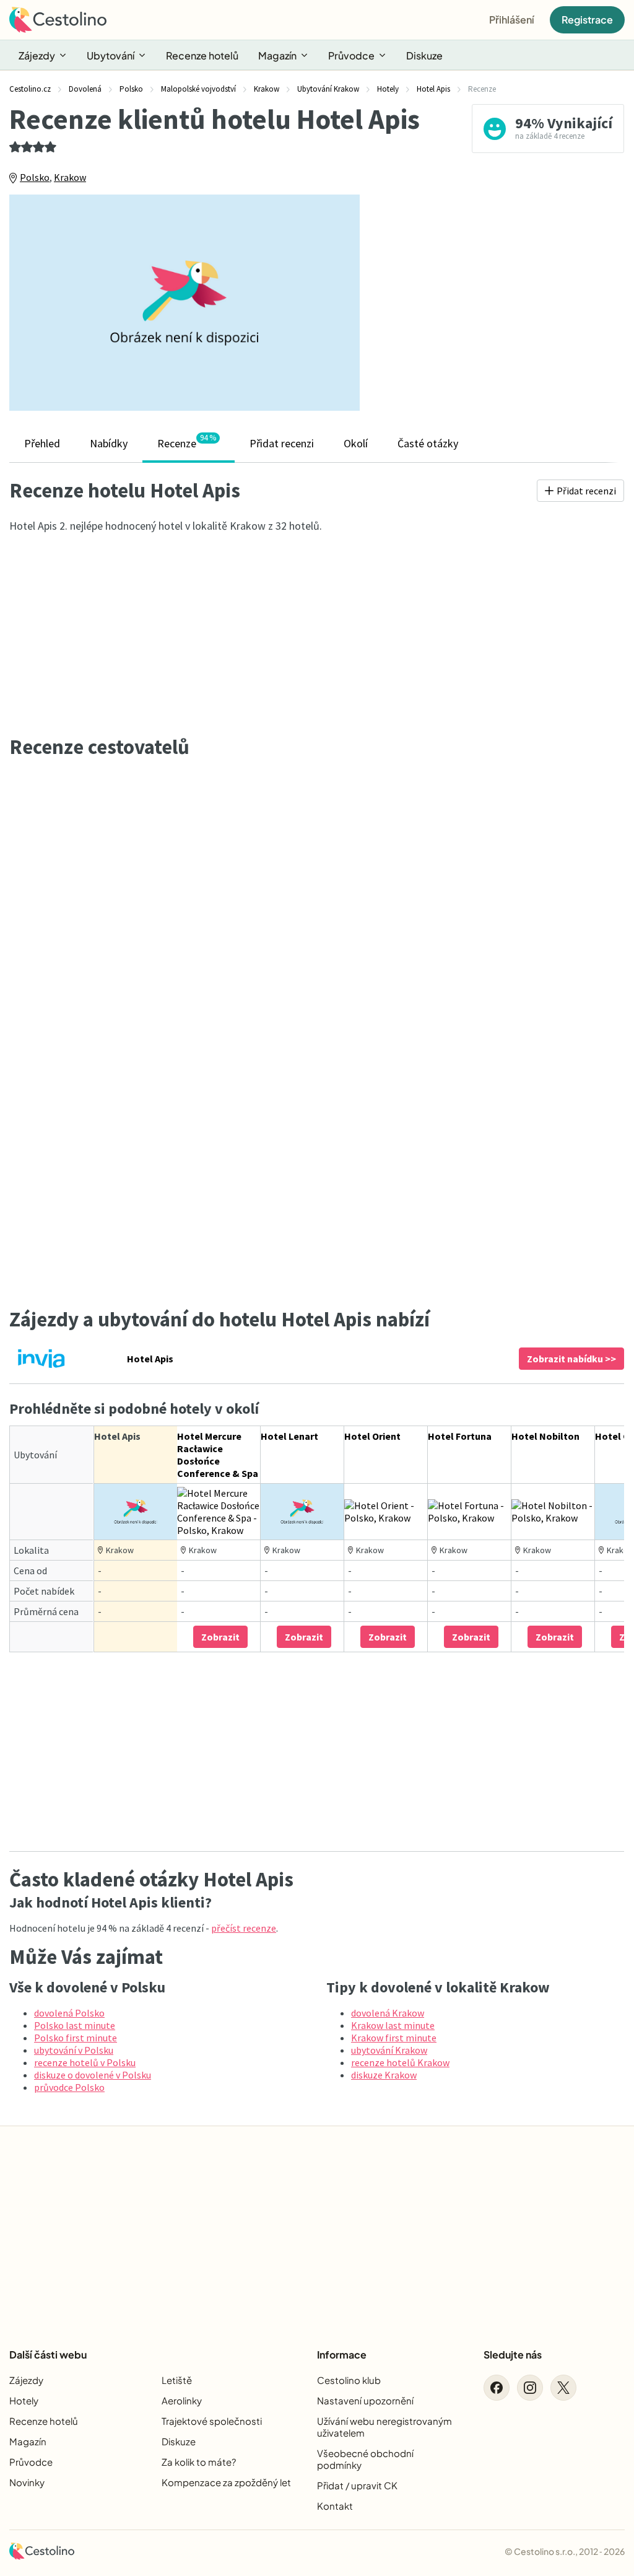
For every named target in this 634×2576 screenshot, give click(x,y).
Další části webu (48, 2355)
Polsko (35, 177)
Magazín (277, 55)
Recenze (187, 442)
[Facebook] (497, 2388)
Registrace (587, 20)
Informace (342, 2355)
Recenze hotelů (202, 55)
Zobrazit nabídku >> (571, 1359)
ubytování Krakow (389, 2050)
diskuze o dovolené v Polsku (93, 2075)
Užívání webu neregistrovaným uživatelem (384, 2427)
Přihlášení (512, 20)
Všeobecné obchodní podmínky (365, 2459)
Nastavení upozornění (365, 2400)
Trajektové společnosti (212, 2421)
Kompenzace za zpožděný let (226, 2482)
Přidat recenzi (282, 443)
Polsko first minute (76, 2038)
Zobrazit (220, 1637)
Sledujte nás (513, 2355)
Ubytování (111, 55)
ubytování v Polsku (74, 2050)
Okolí (356, 443)
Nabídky (109, 443)
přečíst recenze (244, 1928)
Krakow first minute (394, 2038)
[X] (563, 2388)
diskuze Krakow (384, 2075)
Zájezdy (37, 55)
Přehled (42, 443)
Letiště (177, 2380)
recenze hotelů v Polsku (85, 2062)
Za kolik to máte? (199, 2462)
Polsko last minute (75, 2025)
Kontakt (335, 2506)
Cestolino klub (349, 2380)
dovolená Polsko (69, 2013)
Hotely (24, 2400)
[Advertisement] (501, 306)
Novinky (27, 2482)
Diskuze (424, 55)
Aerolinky (182, 2400)
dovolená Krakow (388, 2013)
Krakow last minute (393, 2025)
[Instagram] (530, 2388)
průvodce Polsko (69, 2087)
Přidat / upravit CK (357, 2485)
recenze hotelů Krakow (400, 2062)
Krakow (70, 177)
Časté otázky (428, 443)
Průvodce (351, 55)
